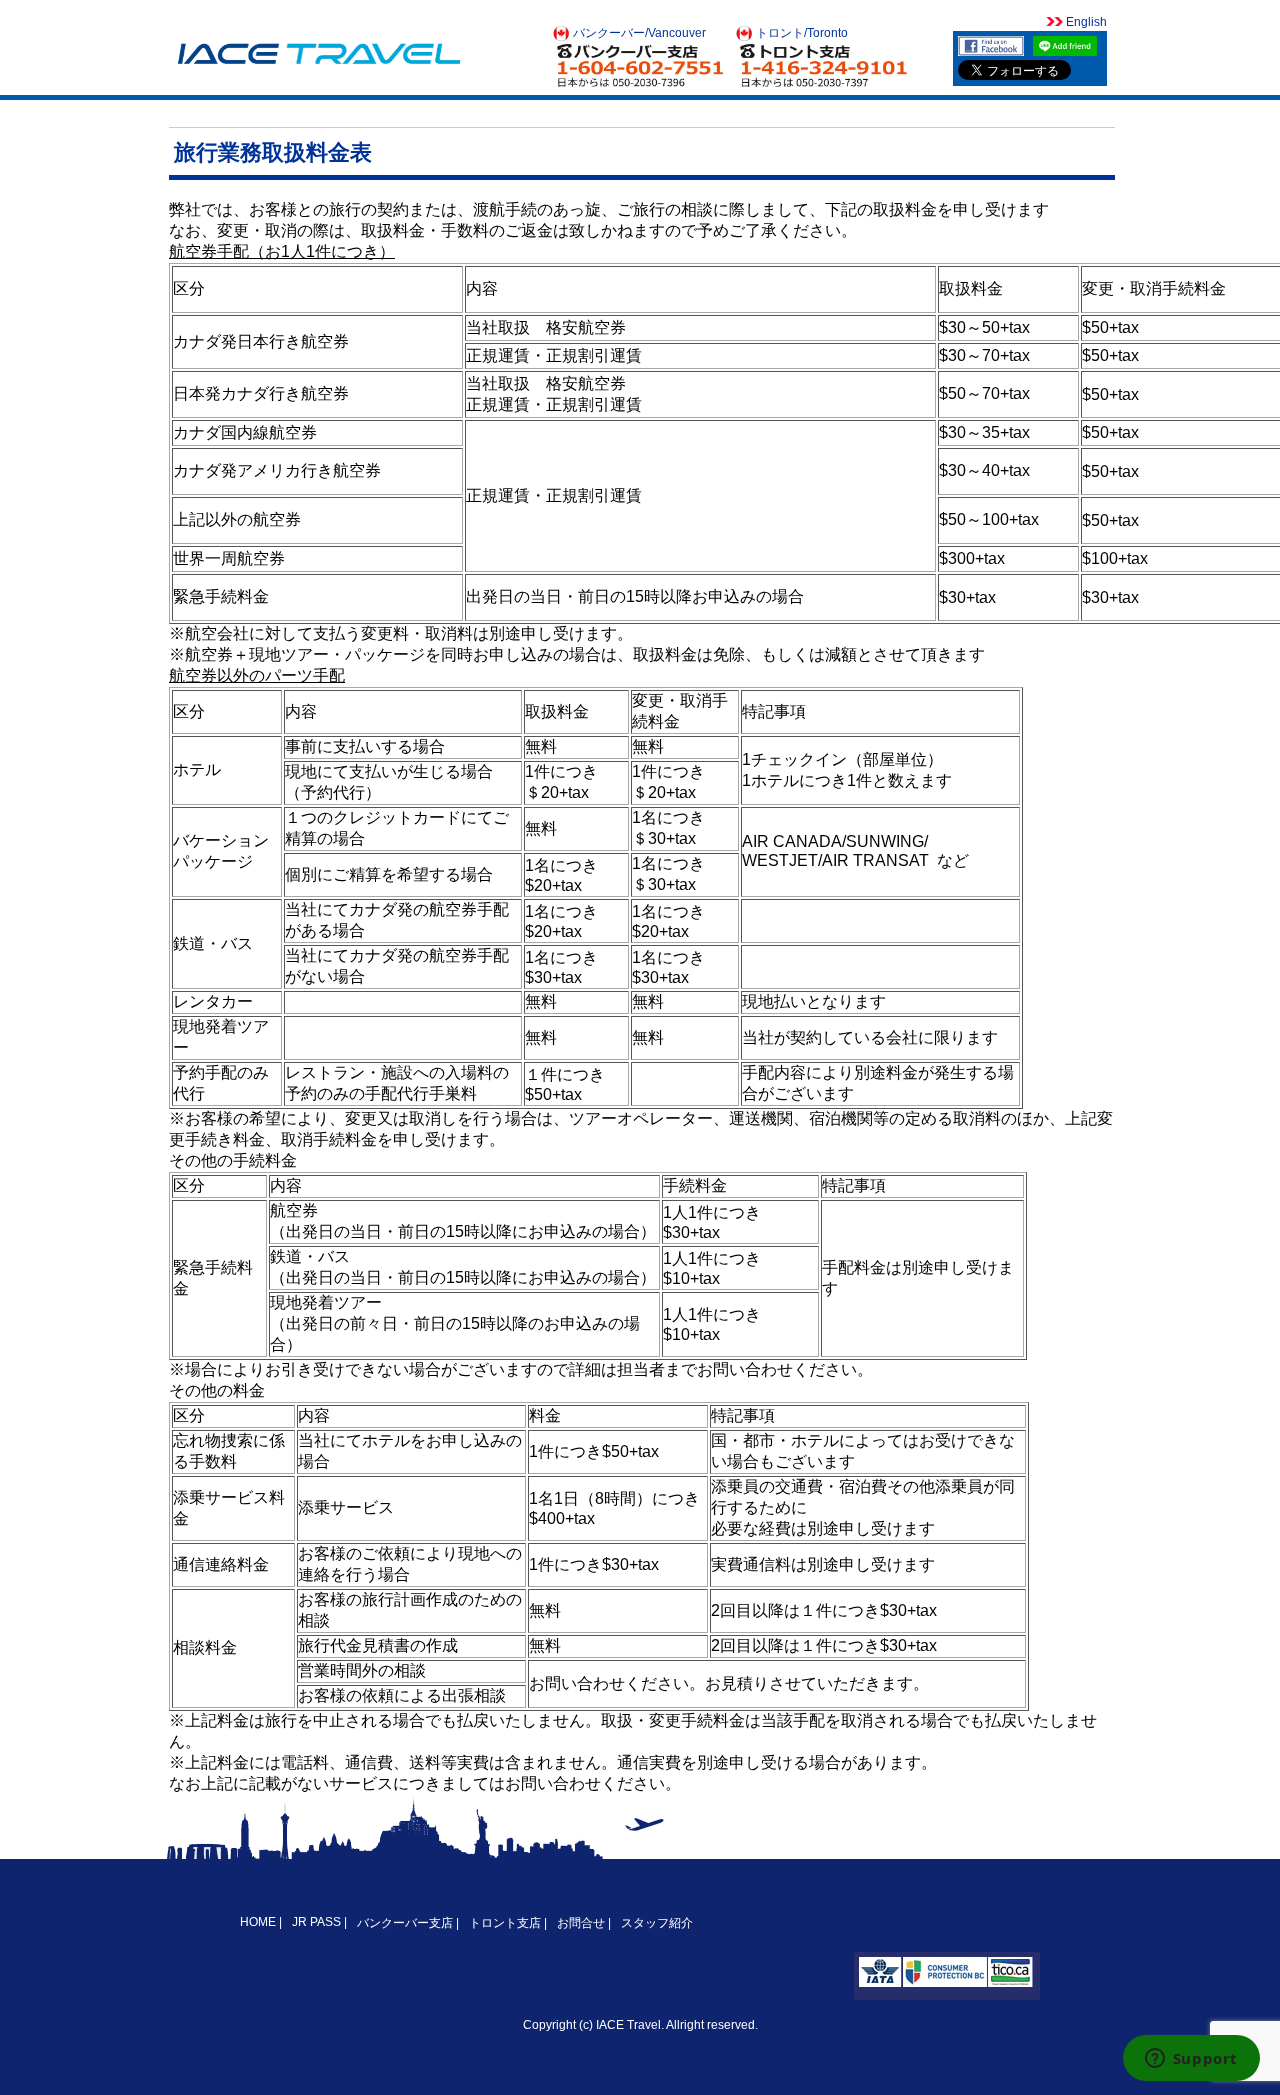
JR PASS (316, 1922)
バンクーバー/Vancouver (639, 33)
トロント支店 (505, 1923)
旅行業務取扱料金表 (273, 152)
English (1085, 22)
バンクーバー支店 (405, 1923)
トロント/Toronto (802, 33)
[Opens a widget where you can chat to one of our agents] (1191, 2060)
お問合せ (581, 1923)
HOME (259, 1922)
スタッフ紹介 (657, 1923)
